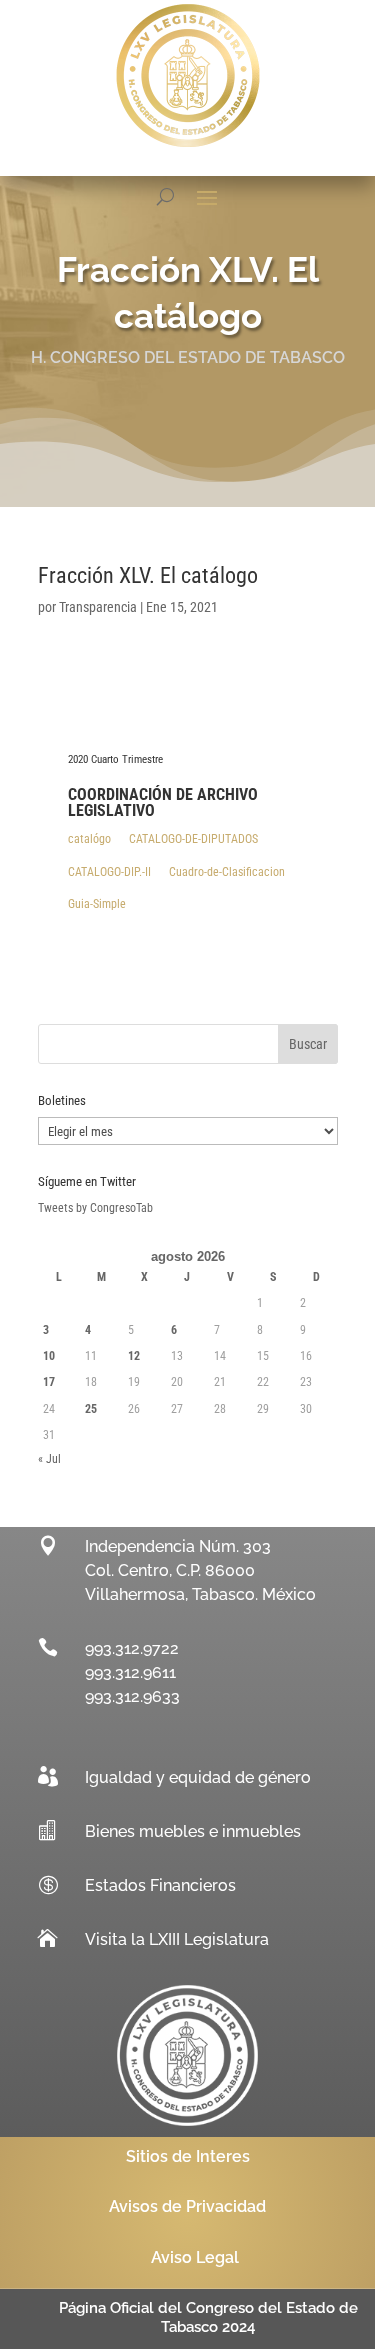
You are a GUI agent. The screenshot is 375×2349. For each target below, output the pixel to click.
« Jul (49, 1459)
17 (49, 1382)
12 (134, 1356)
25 (91, 1409)
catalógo (89, 839)
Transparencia (98, 607)
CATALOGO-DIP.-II (109, 872)
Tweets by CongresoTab (95, 1208)
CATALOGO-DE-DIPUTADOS (193, 839)
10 (49, 1356)
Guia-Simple (97, 904)
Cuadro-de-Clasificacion (227, 872)
